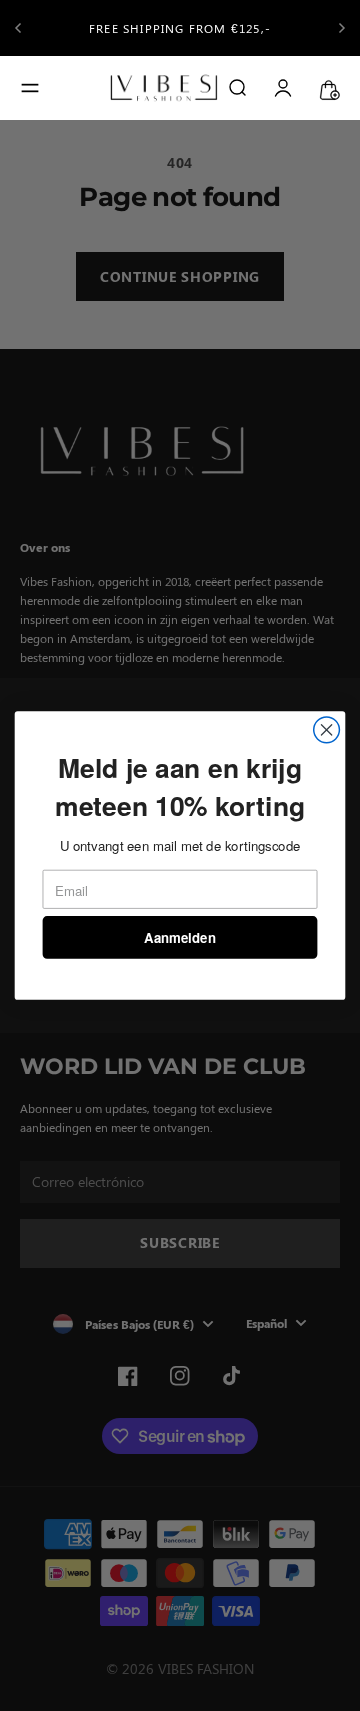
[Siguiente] (342, 28)
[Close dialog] (327, 730)
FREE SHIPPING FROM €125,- (180, 28)
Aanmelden (179, 937)
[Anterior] (18, 28)
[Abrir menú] (30, 88)
